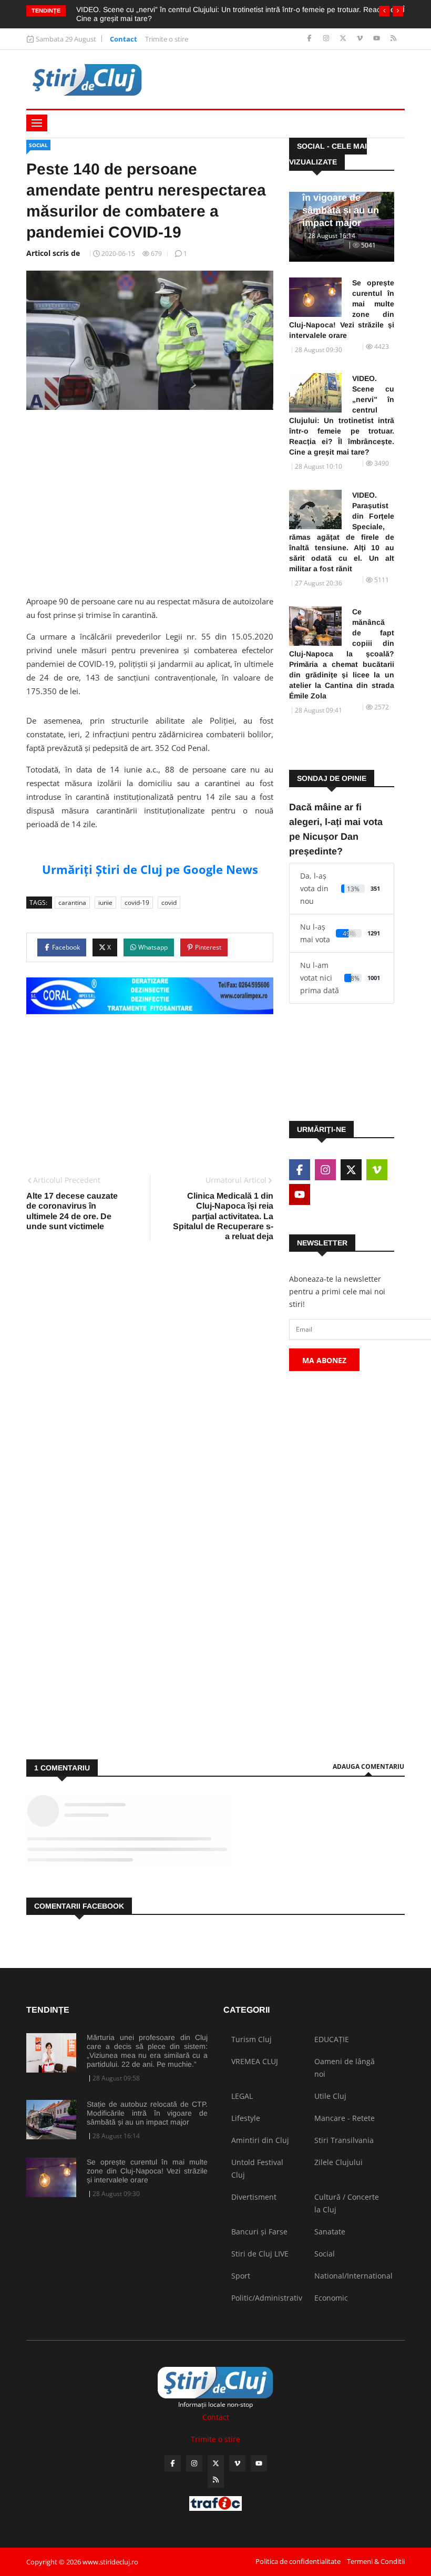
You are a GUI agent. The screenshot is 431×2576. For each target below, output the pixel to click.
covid (169, 903)
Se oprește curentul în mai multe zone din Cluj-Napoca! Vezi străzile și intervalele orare (342, 309)
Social (38, 145)
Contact (124, 39)
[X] (344, 39)
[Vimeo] (361, 39)
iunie (105, 903)
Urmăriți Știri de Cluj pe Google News (150, 869)
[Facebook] (310, 39)
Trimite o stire (167, 39)
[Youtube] (378, 39)
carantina (72, 903)
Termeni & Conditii (376, 2561)
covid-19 (137, 903)
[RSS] (393, 39)
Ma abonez (324, 1360)
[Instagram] (327, 39)
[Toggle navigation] (37, 123)
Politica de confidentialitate (298, 2561)
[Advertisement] (150, 499)
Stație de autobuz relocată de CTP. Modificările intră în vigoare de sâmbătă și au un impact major (147, 2113)
